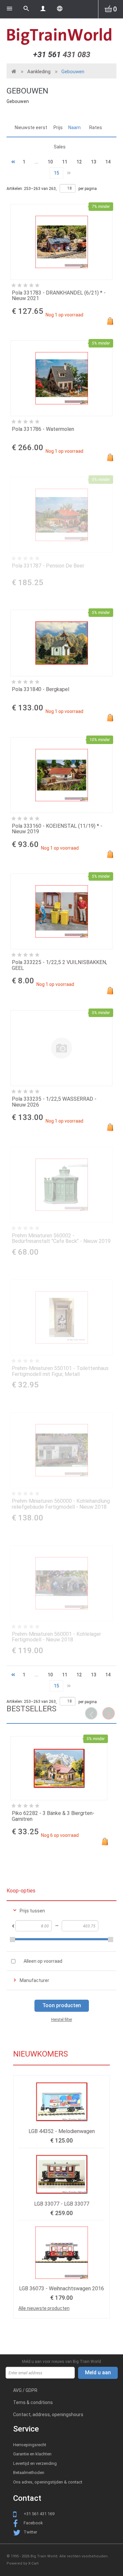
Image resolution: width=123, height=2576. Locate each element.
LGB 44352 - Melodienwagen (62, 2131)
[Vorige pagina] (13, 162)
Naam (74, 127)
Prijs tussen (32, 1911)
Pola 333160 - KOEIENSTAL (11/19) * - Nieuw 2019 (57, 829)
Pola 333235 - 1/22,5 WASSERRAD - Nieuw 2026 (54, 1102)
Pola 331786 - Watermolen (43, 429)
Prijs (58, 127)
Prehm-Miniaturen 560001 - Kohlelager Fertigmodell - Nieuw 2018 (56, 1637)
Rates (96, 127)
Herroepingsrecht (30, 2445)
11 (65, 162)
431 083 (62, 55)
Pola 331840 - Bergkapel (41, 689)
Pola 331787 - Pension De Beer (48, 566)
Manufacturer (34, 1980)
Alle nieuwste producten (44, 2308)
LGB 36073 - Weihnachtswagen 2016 (61, 2288)
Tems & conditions (33, 2402)
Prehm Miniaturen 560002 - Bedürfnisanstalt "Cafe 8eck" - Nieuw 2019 (61, 1238)
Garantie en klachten (32, 2454)
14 (108, 162)
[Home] (61, 36)
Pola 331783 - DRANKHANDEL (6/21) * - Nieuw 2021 (59, 296)
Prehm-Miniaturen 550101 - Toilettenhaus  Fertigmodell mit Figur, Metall (61, 1371)
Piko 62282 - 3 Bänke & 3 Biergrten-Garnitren (53, 1816)
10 (50, 162)
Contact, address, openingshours (48, 2415)
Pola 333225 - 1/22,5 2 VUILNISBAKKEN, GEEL (59, 965)
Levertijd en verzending (35, 2463)
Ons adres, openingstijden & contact (48, 2482)
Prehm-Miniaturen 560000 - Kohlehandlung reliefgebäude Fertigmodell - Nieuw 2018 (61, 1504)
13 (93, 162)
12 (79, 162)
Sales (60, 147)
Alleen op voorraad (43, 1961)
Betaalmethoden (29, 2473)
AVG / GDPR (25, 2390)
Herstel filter (62, 2020)
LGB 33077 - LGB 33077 (62, 2204)
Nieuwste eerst (31, 127)
